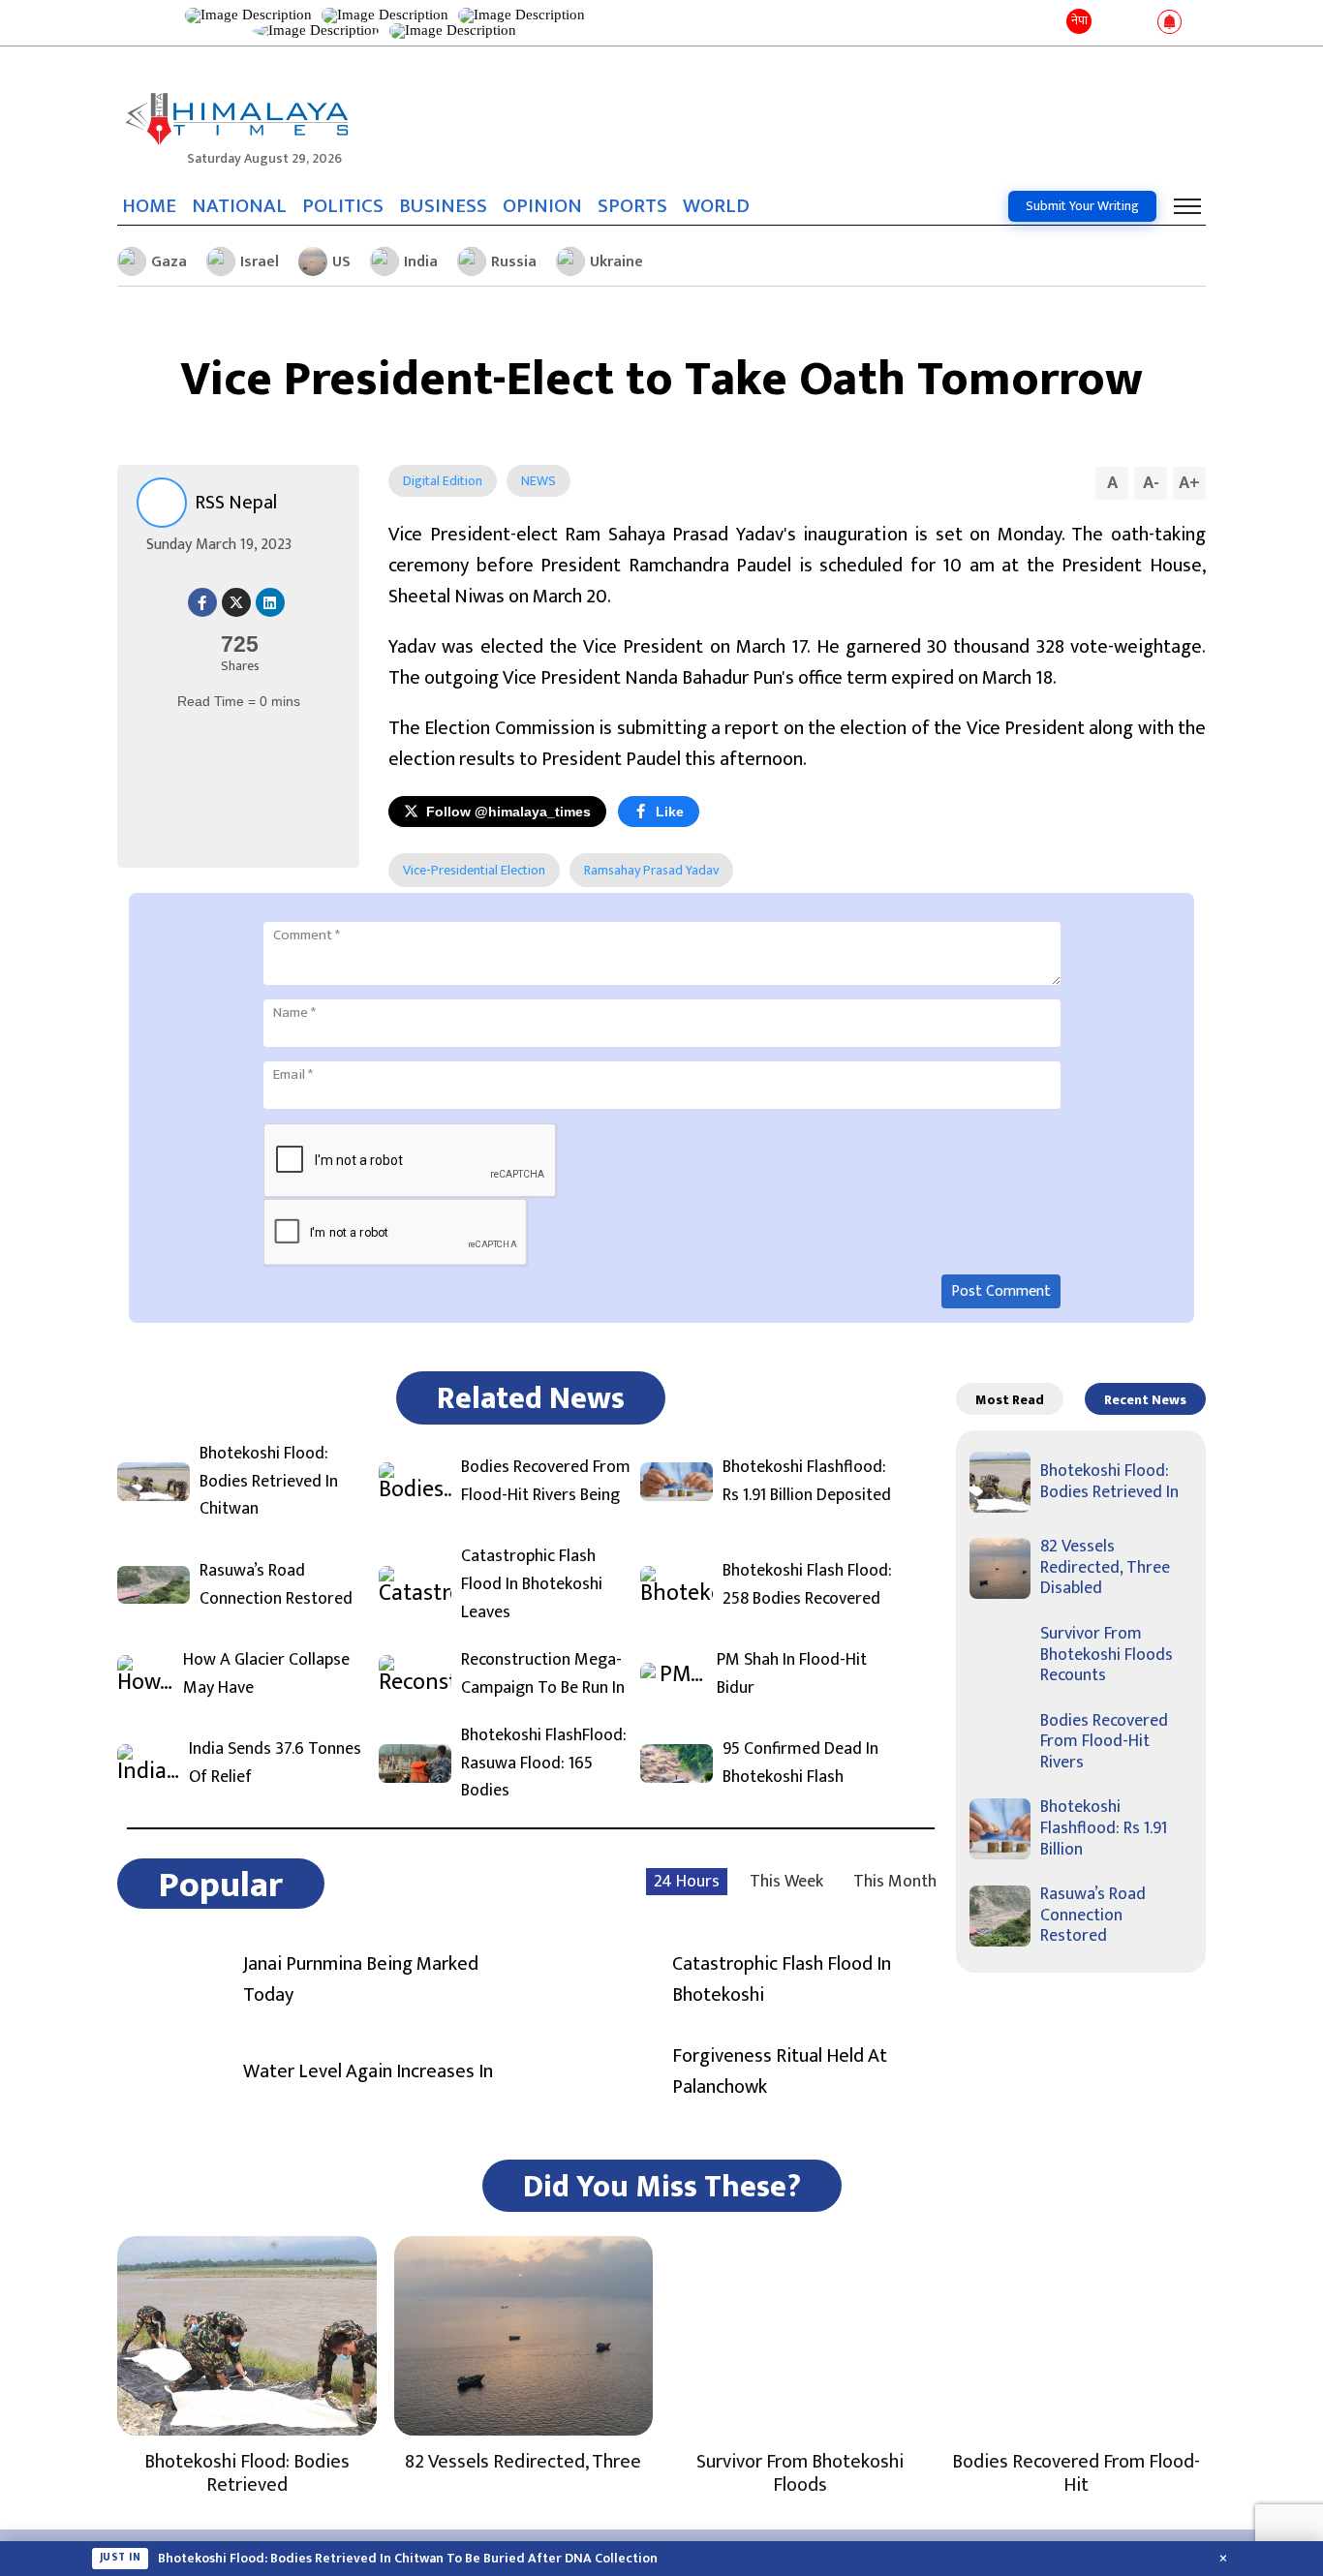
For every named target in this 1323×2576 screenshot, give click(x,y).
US (341, 262)
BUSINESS (443, 206)
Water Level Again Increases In (368, 2071)
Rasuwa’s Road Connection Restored (276, 1585)
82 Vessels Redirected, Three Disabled (1105, 1567)
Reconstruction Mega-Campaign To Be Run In (543, 1674)
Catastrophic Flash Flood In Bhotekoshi (782, 1979)
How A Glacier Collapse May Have (266, 1674)
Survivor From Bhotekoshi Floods (800, 2473)
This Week (786, 1882)
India (421, 262)
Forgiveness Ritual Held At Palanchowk (780, 2071)
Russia (514, 262)
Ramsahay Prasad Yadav (651, 870)
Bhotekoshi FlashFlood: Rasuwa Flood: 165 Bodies (544, 1763)
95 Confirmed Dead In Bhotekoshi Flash (800, 1763)
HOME (149, 206)
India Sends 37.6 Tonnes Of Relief (275, 1763)
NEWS (538, 481)
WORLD (716, 206)
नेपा (1079, 20)
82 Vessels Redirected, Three (523, 2462)
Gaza (169, 262)
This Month (895, 1882)
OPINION (542, 206)
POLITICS (343, 206)
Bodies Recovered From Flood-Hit (1076, 2473)
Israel (260, 262)
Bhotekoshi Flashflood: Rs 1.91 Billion (1104, 1828)
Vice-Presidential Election (474, 870)
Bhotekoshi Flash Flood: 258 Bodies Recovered (807, 1585)
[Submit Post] (1138, 23)
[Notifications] (1169, 23)
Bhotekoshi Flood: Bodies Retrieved (247, 2473)
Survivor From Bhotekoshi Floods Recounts (1107, 1655)
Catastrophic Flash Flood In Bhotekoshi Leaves (532, 1584)
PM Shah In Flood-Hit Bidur (792, 1674)
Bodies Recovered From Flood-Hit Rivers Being (546, 1482)
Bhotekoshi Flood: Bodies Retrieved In (1109, 1482)
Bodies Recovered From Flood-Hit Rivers (1104, 1742)
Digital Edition (443, 481)
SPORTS (632, 206)
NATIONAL (239, 206)
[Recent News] (1110, 23)
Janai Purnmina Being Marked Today (361, 1979)
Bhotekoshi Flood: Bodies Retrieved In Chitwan (269, 1482)
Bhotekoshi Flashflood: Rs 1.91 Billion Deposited (807, 1482)
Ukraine (616, 262)
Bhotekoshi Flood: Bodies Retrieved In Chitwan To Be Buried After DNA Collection (408, 2559)
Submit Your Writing (1082, 206)
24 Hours (687, 1882)
